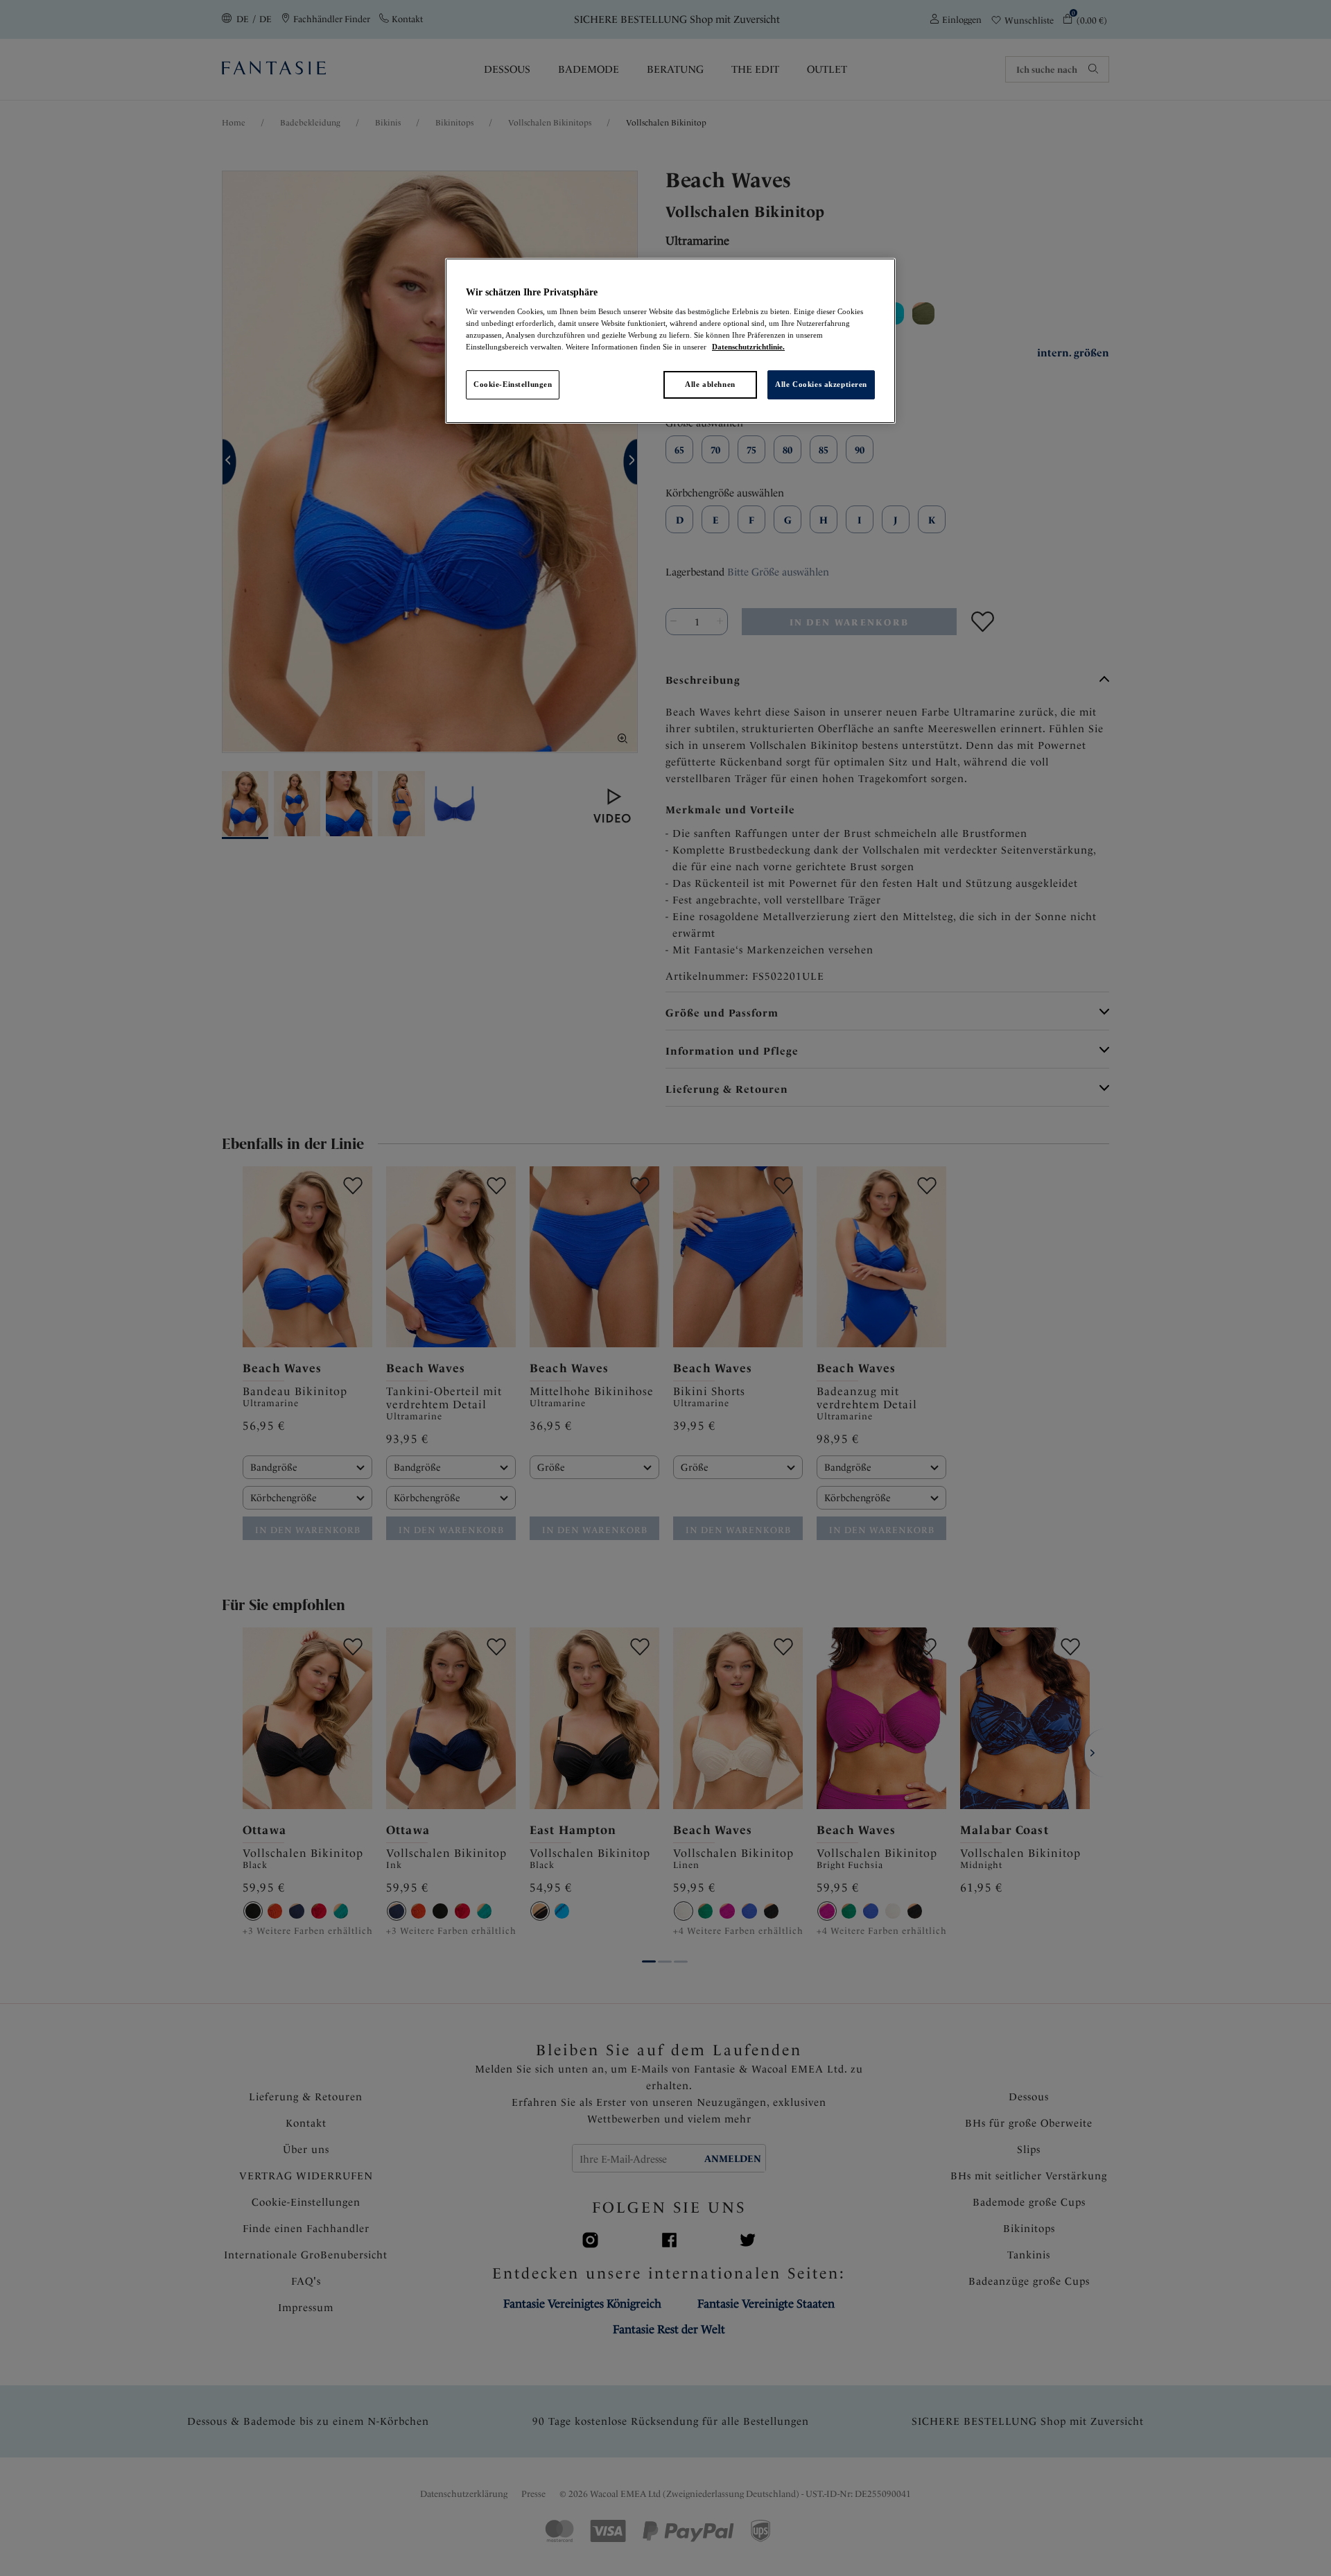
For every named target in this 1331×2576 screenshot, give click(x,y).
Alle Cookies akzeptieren (821, 384)
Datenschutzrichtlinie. (748, 347)
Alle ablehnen (710, 384)
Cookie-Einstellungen (513, 384)
